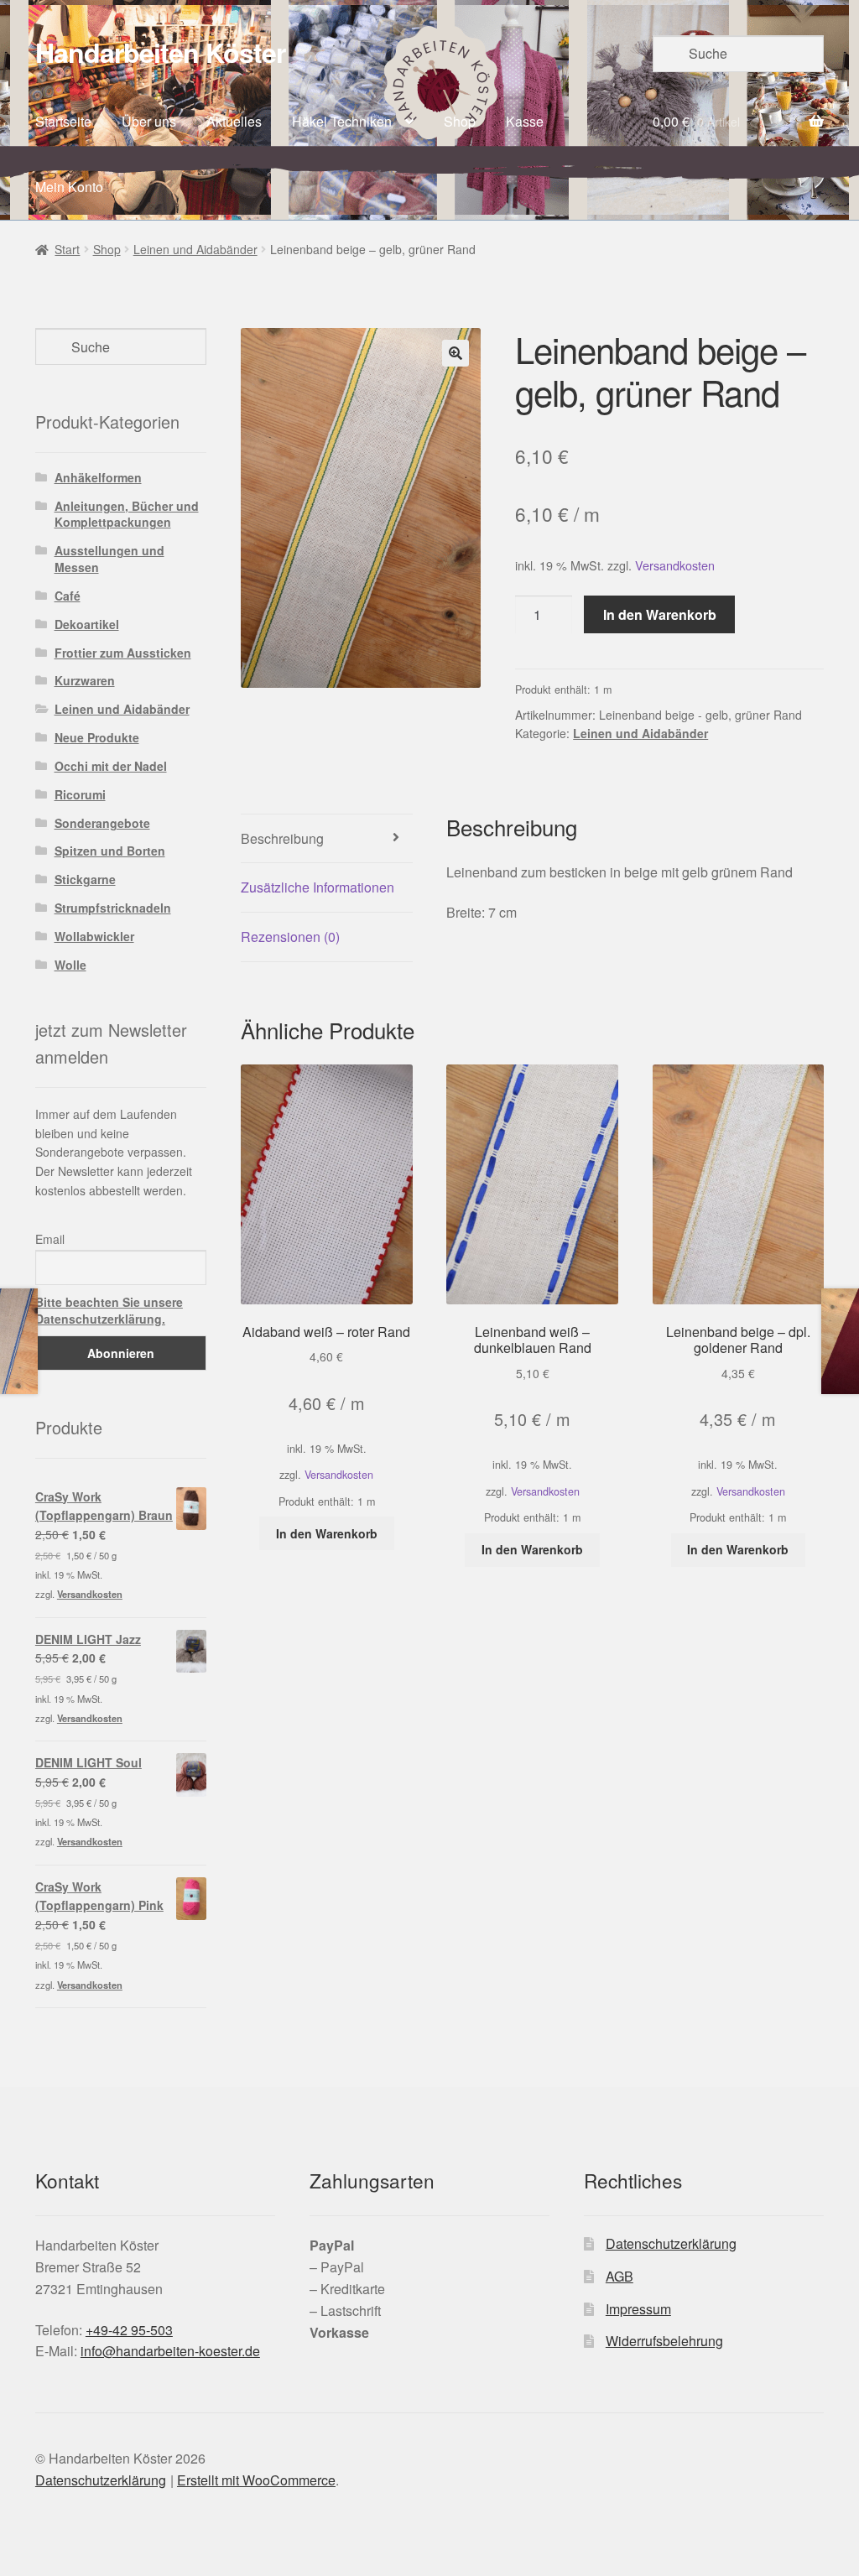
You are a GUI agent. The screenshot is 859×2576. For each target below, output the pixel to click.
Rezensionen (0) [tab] (290, 937)
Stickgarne (85, 879)
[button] (456, 353)
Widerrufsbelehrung (664, 2341)
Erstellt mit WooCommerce (256, 2480)
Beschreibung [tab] (282, 838)
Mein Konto (69, 187)
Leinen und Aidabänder (195, 249)
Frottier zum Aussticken (123, 653)
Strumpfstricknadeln (113, 908)
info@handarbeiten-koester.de (170, 2351)
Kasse (525, 121)
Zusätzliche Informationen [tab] (318, 887)
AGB (620, 2276)
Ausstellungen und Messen (109, 559)
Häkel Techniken (342, 121)
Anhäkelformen (98, 477)
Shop (460, 121)
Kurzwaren (85, 680)
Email (50, 1239)
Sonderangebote (102, 823)
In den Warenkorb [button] (327, 1533)
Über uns (149, 121)
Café (68, 596)
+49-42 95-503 (129, 2330)
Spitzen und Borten (110, 851)
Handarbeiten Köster (160, 52)
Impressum (638, 2309)
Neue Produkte (97, 737)
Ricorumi (80, 794)
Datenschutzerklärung (671, 2243)
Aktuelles (234, 121)
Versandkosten (675, 565)
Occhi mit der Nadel (111, 766)
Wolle (70, 965)
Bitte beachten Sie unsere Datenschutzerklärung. (109, 1310)
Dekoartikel (87, 624)
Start (67, 249)
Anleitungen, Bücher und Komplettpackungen (127, 514)
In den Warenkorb (660, 614)
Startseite (63, 121)
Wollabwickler (94, 936)
